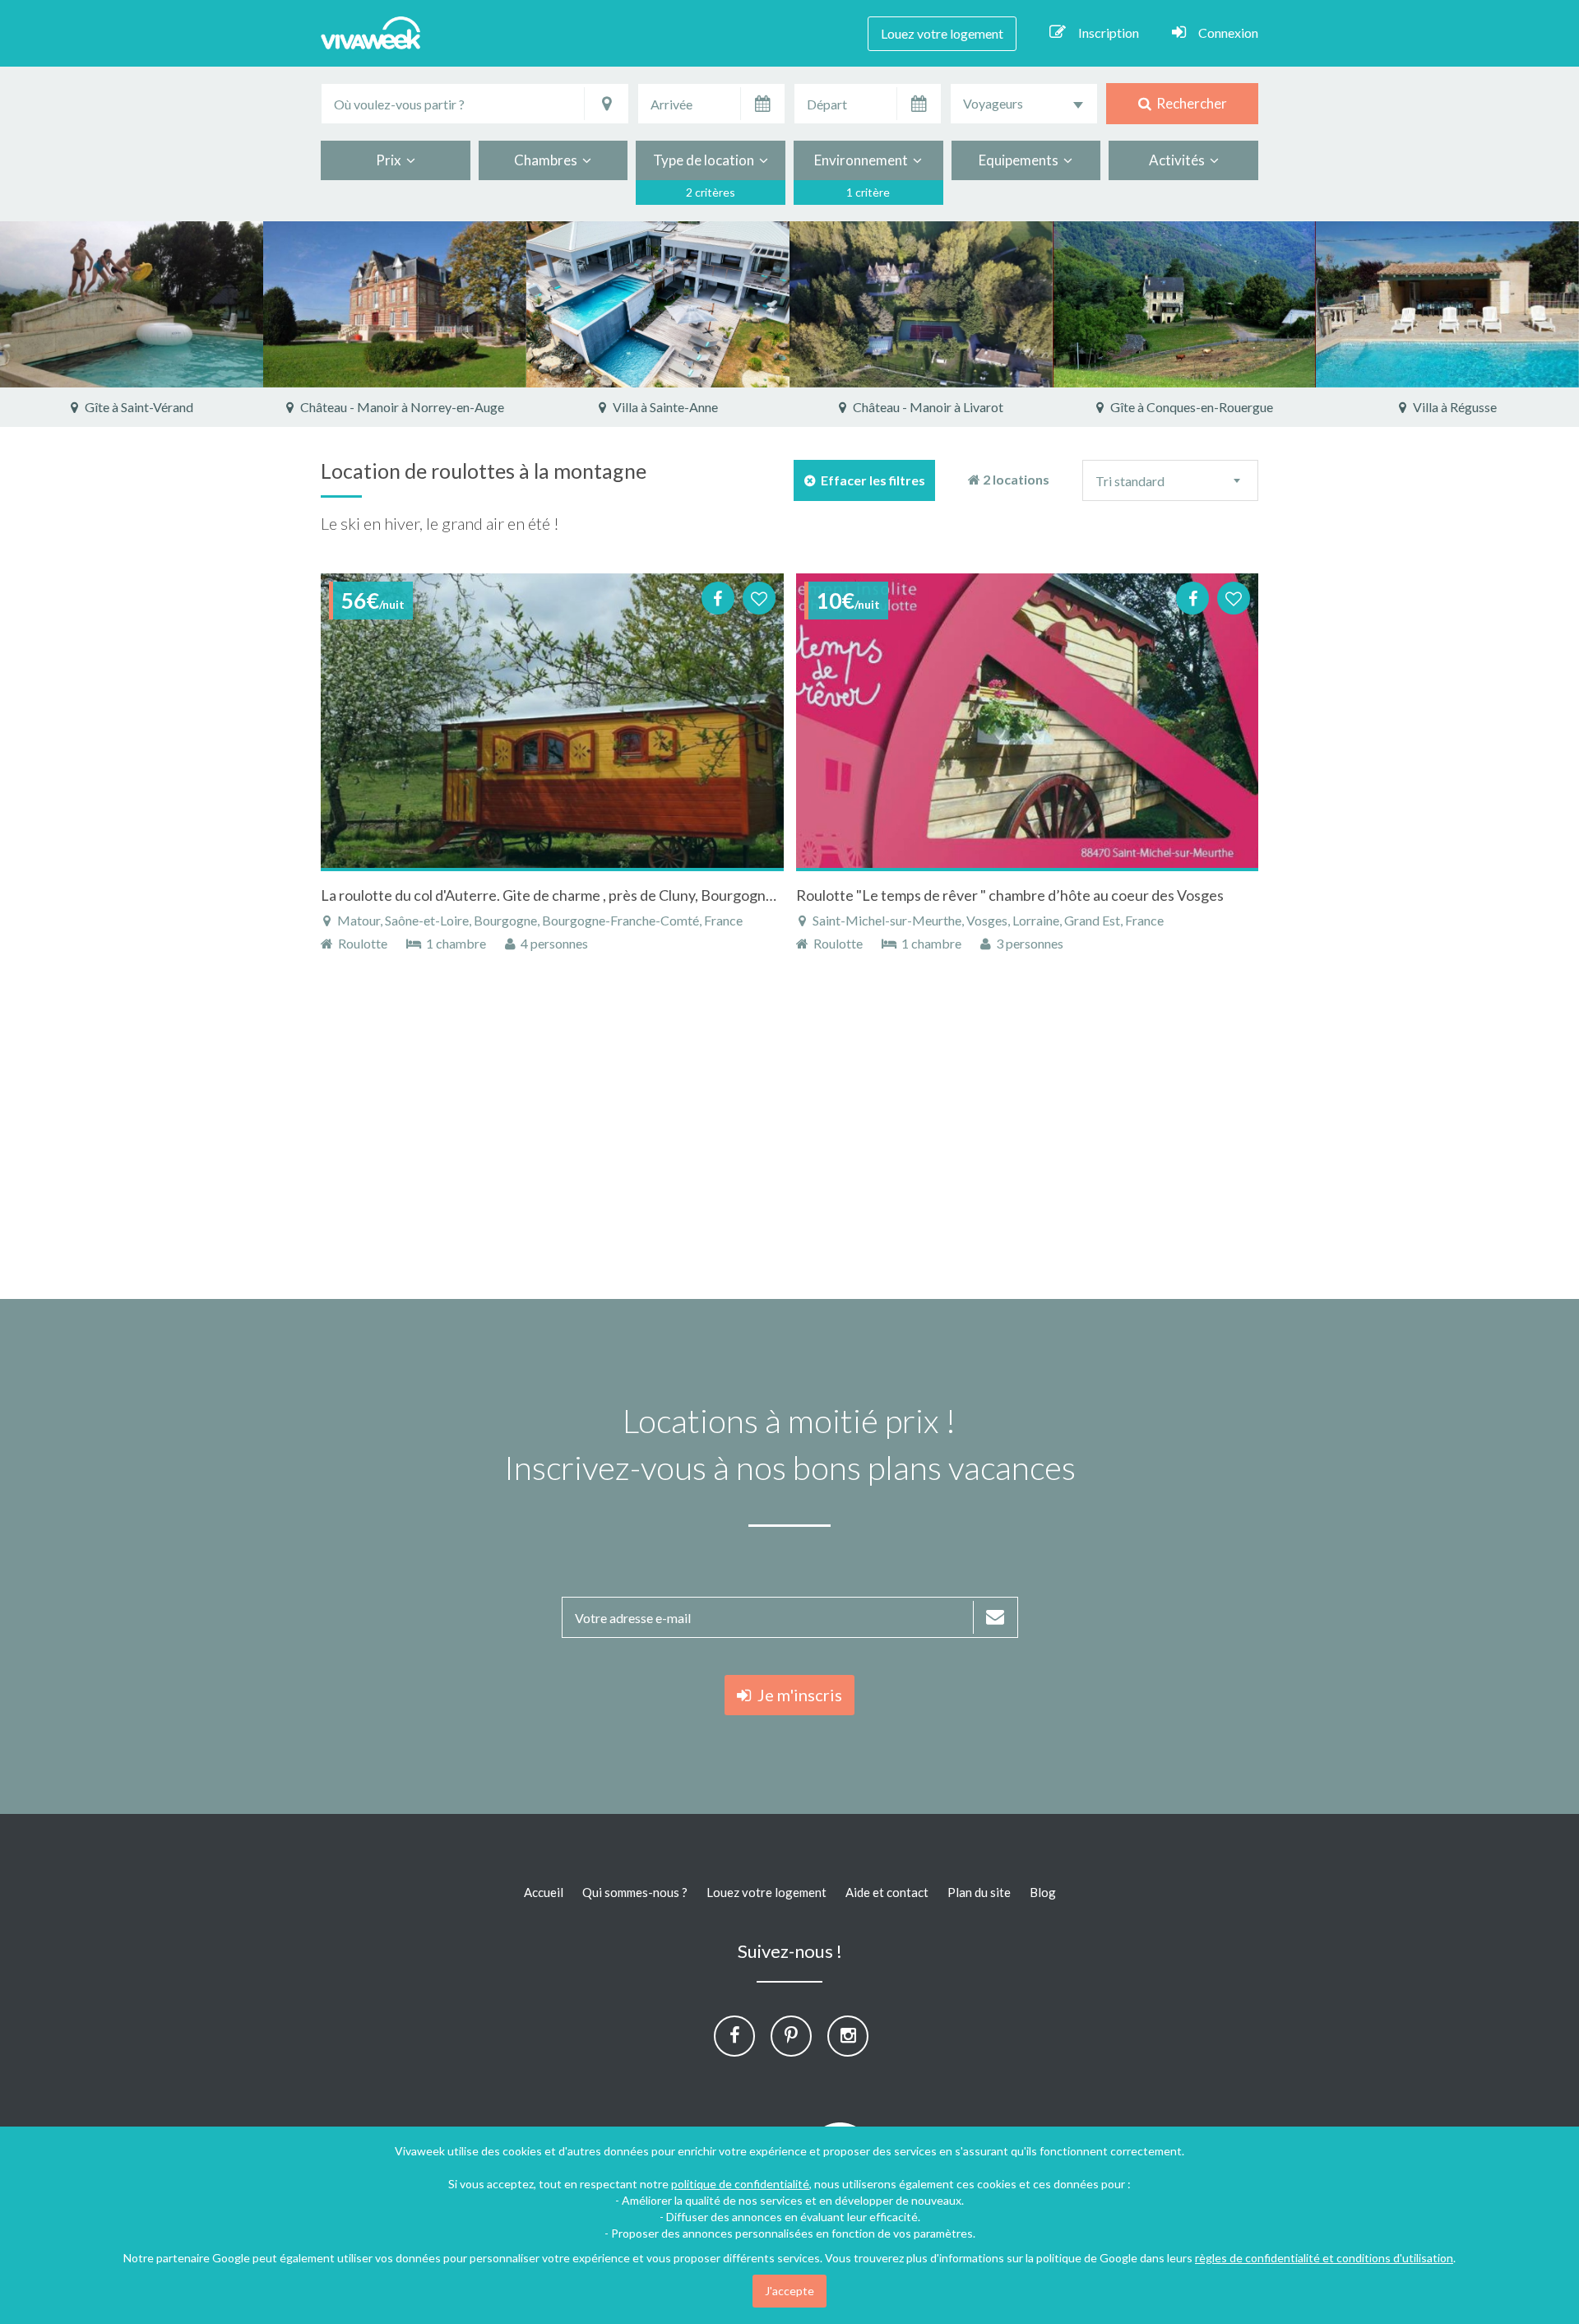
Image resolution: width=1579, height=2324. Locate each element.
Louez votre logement (942, 33)
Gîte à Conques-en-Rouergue (1190, 407)
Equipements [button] (1021, 160)
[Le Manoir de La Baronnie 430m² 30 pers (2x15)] (395, 304)
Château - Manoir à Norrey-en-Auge (401, 407)
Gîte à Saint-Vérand (138, 407)
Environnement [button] (864, 160)
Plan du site (979, 1892)
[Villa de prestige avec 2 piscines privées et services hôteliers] (658, 304)
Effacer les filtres (871, 480)
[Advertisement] (1471, 676)
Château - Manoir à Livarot (927, 407)
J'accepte (789, 2291)
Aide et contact (887, 1892)
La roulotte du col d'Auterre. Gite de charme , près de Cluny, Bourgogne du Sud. (572, 895)
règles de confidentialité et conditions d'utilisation (1324, 2258)
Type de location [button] (706, 160)
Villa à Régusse (1454, 407)
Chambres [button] (548, 160)
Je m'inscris (796, 1695)
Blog (1043, 1892)
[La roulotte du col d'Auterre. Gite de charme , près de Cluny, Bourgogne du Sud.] (552, 721)
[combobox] (1024, 104)
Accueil (544, 1892)
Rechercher (1189, 103)
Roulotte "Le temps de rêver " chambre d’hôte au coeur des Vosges (1010, 895)
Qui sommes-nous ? (635, 1892)
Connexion (1228, 32)
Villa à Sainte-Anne (664, 407)
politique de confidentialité (740, 2184)
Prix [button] (391, 160)
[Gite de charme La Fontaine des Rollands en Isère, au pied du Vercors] (132, 304)
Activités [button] (1179, 160)
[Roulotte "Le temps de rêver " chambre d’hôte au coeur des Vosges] (1028, 721)
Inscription (1109, 32)
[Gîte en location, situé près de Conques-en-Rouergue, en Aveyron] (1184, 304)
